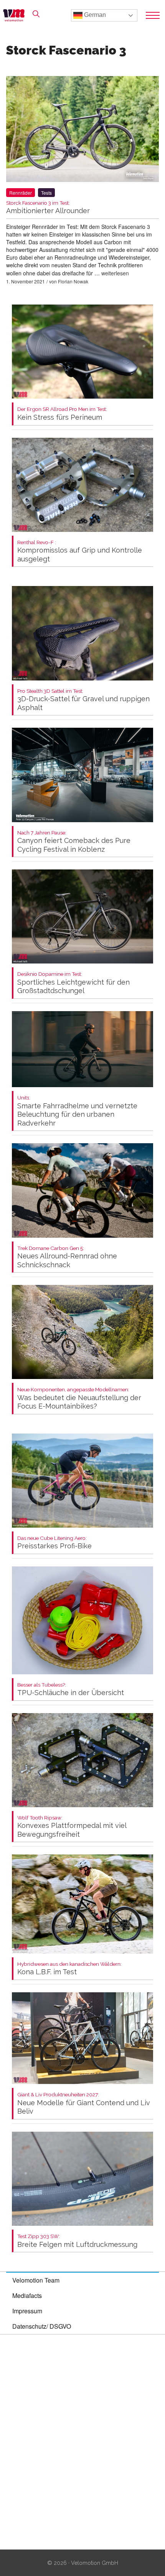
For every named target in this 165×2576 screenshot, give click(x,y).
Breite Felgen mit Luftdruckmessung (77, 2241)
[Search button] (36, 14)
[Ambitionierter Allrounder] (82, 130)
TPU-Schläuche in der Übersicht (71, 1689)
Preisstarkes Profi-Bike (54, 1543)
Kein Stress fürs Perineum (62, 414)
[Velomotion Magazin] (16, 15)
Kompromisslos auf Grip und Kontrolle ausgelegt (80, 551)
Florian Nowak (73, 281)
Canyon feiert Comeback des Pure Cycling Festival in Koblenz (74, 842)
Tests (46, 193)
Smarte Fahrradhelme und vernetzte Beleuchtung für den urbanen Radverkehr (77, 1111)
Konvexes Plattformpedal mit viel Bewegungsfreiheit (72, 1827)
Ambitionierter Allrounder (48, 208)
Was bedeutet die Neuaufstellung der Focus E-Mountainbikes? (79, 1398)
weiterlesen (115, 273)
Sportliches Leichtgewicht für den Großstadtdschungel (73, 983)
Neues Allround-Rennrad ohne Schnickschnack (67, 1257)
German (94, 15)
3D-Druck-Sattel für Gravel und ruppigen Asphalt (83, 700)
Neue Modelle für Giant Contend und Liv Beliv (84, 2103)
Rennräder (21, 193)
